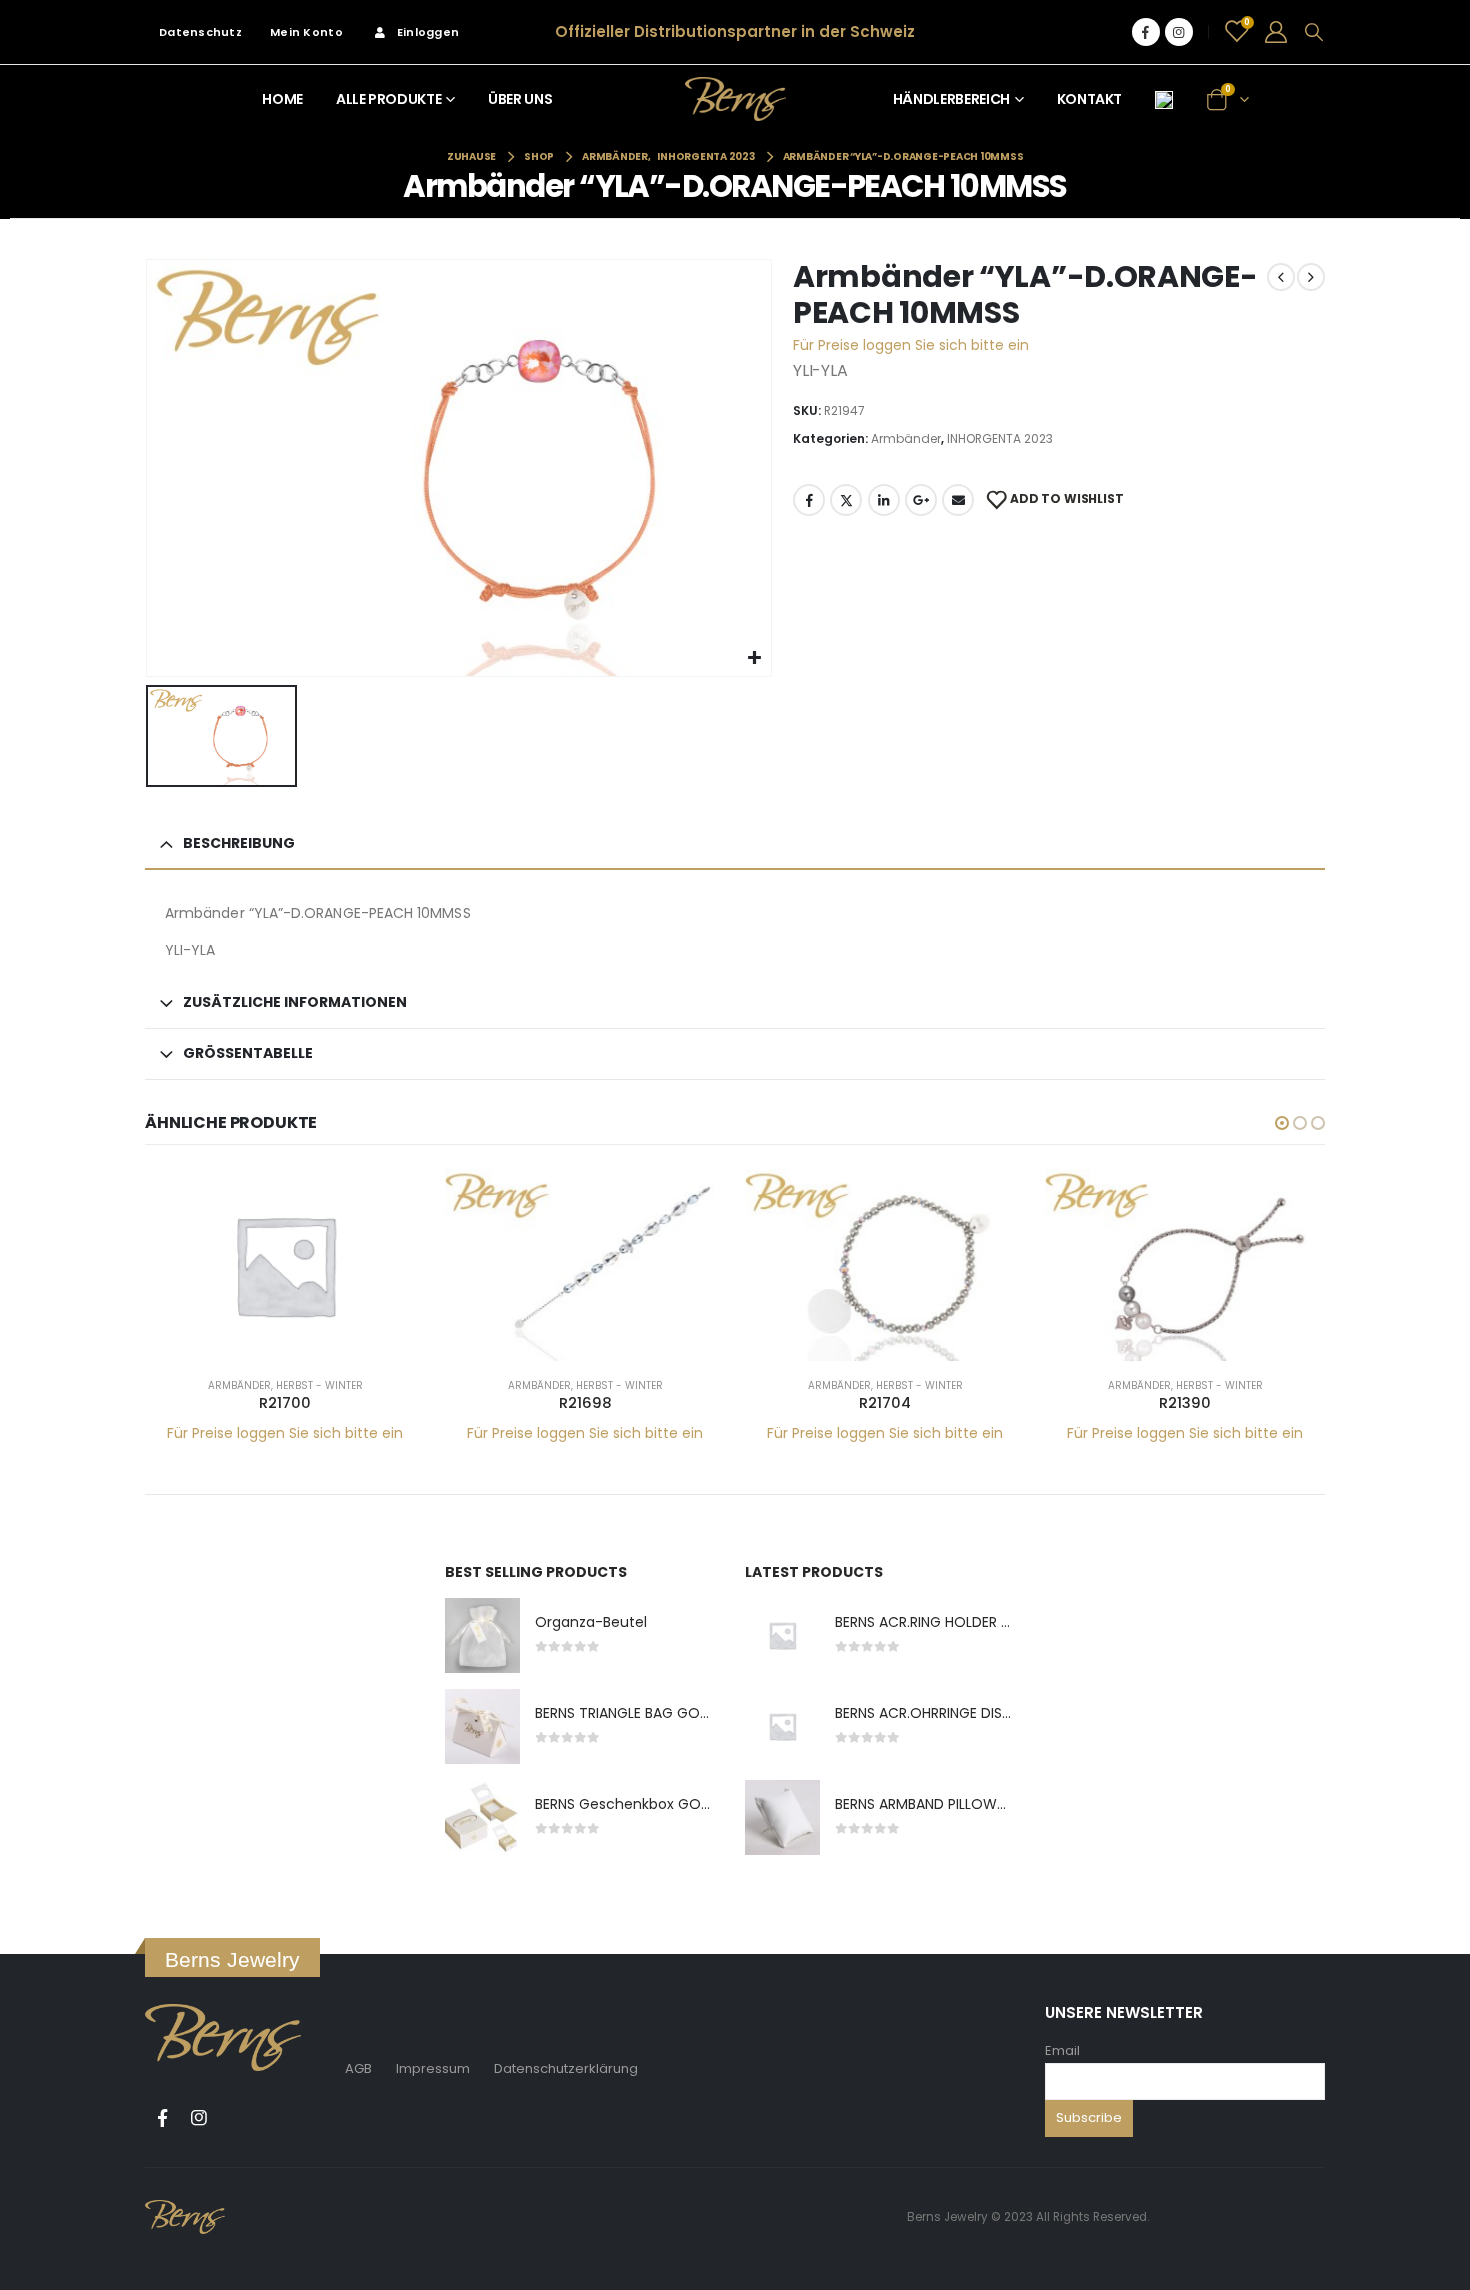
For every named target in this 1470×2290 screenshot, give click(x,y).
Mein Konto (306, 32)
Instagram (199, 2118)
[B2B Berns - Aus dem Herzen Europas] (735, 98)
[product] (285, 1265)
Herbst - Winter (319, 1385)
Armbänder (906, 438)
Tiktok (236, 2118)
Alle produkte (388, 99)
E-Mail (958, 500)
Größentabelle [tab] (248, 1053)
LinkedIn (884, 500)
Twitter (846, 500)
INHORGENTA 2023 (1000, 438)
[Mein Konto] (1276, 32)
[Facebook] (1146, 32)
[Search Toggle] (1314, 32)
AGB (358, 2068)
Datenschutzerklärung (566, 2068)
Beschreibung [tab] (239, 843)
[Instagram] (1179, 32)
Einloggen (428, 32)
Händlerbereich (951, 99)
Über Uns (520, 99)
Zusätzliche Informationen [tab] (295, 1002)
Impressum (433, 2068)
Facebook (809, 500)
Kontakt (1090, 99)
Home (282, 99)
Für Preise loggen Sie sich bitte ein (911, 345)
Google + (921, 500)
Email (1062, 2050)
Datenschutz (200, 32)
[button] (1282, 1123)
